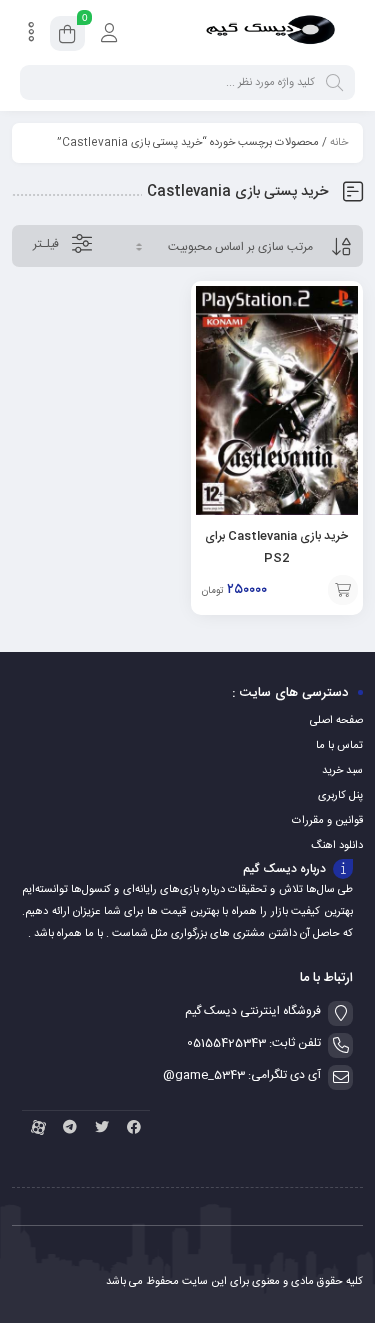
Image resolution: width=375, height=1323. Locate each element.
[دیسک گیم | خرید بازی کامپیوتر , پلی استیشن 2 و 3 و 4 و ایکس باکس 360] (270, 33)
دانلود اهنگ (337, 846)
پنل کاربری (340, 796)
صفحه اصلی (336, 721)
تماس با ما (339, 746)
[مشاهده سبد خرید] (67, 37)
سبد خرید (342, 771)
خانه (339, 143)
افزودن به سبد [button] (343, 590)
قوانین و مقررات (327, 821)
